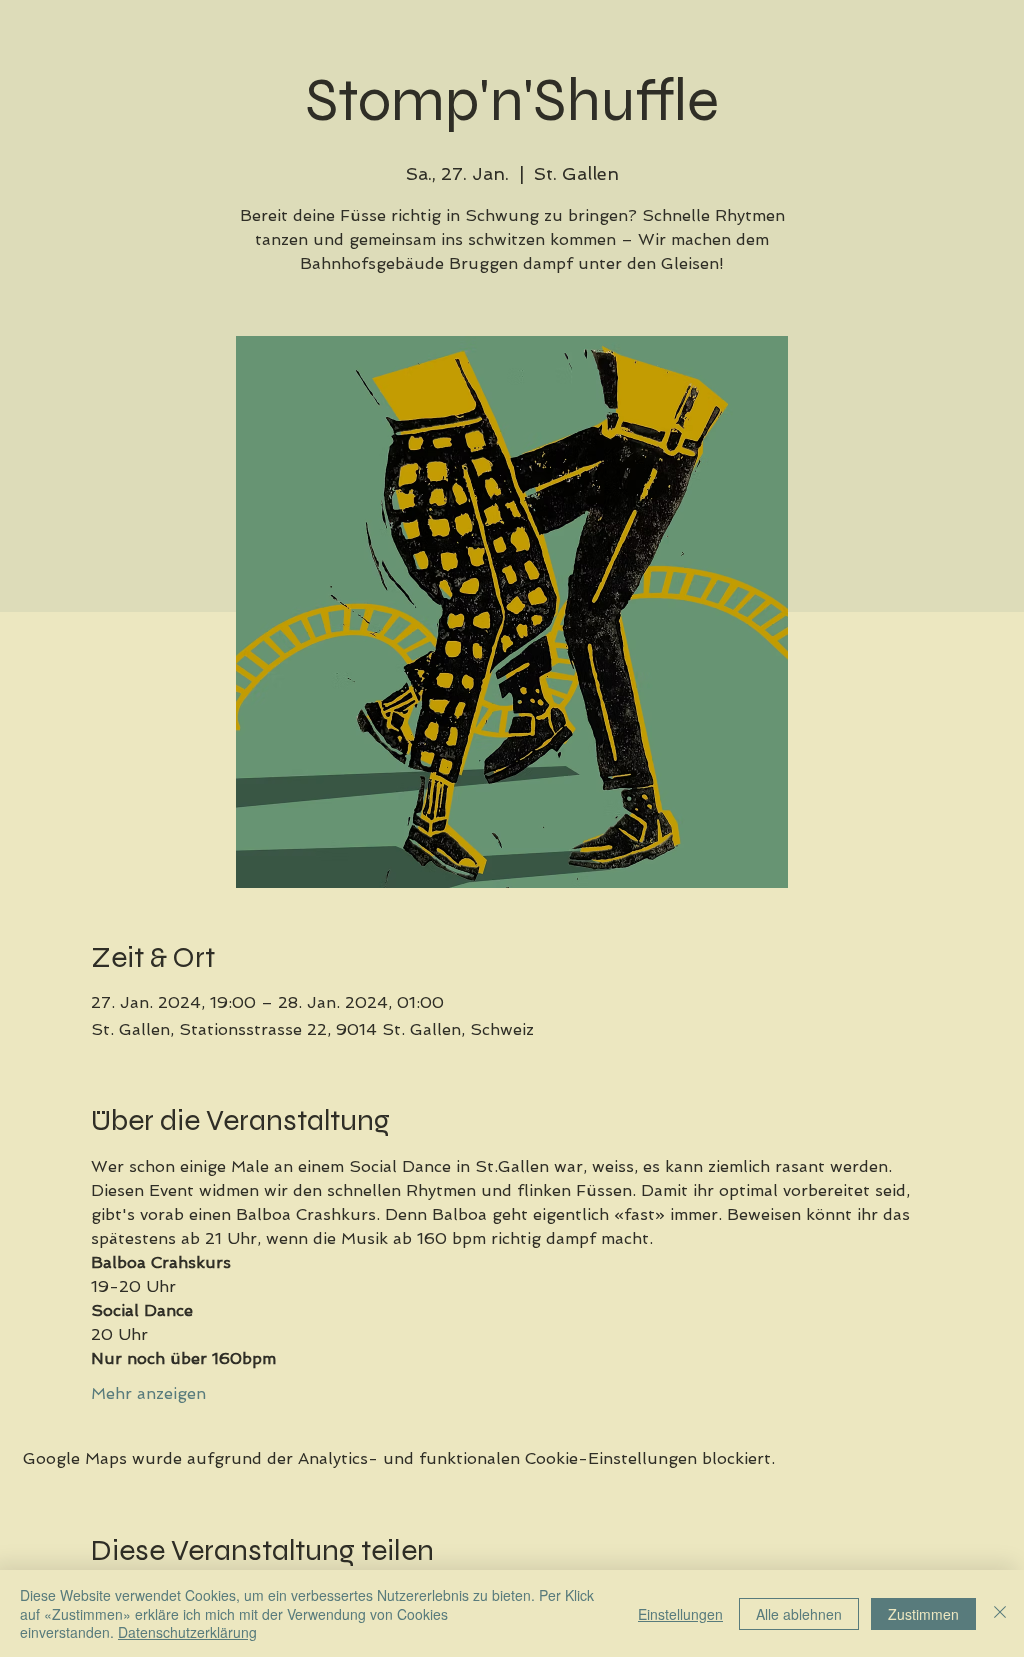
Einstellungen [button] (680, 1614)
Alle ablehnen (799, 1614)
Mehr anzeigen (148, 1393)
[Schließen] (1000, 1613)
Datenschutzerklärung (187, 1632)
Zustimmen (923, 1614)
